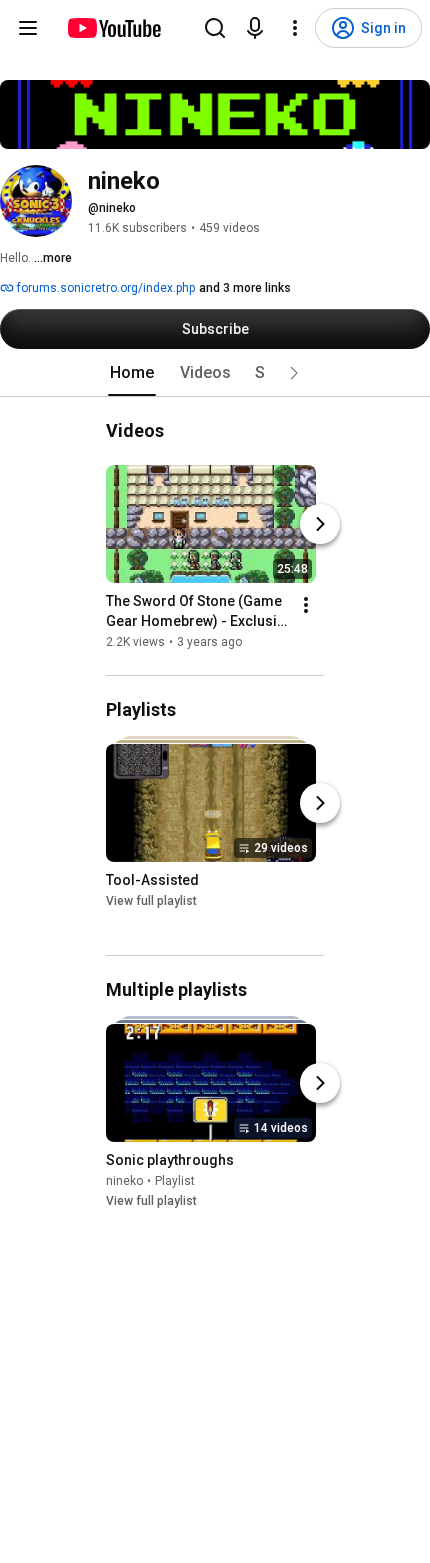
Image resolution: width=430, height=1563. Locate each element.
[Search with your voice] (255, 28)
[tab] (132, 373)
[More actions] (306, 605)
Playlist (175, 1181)
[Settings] (295, 28)
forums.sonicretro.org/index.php (104, 288)
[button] (294, 373)
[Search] (215, 28)
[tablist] (215, 373)
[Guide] (28, 28)
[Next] (320, 524)
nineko (124, 1181)
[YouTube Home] (113, 28)
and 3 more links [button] (245, 288)
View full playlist (151, 902)
